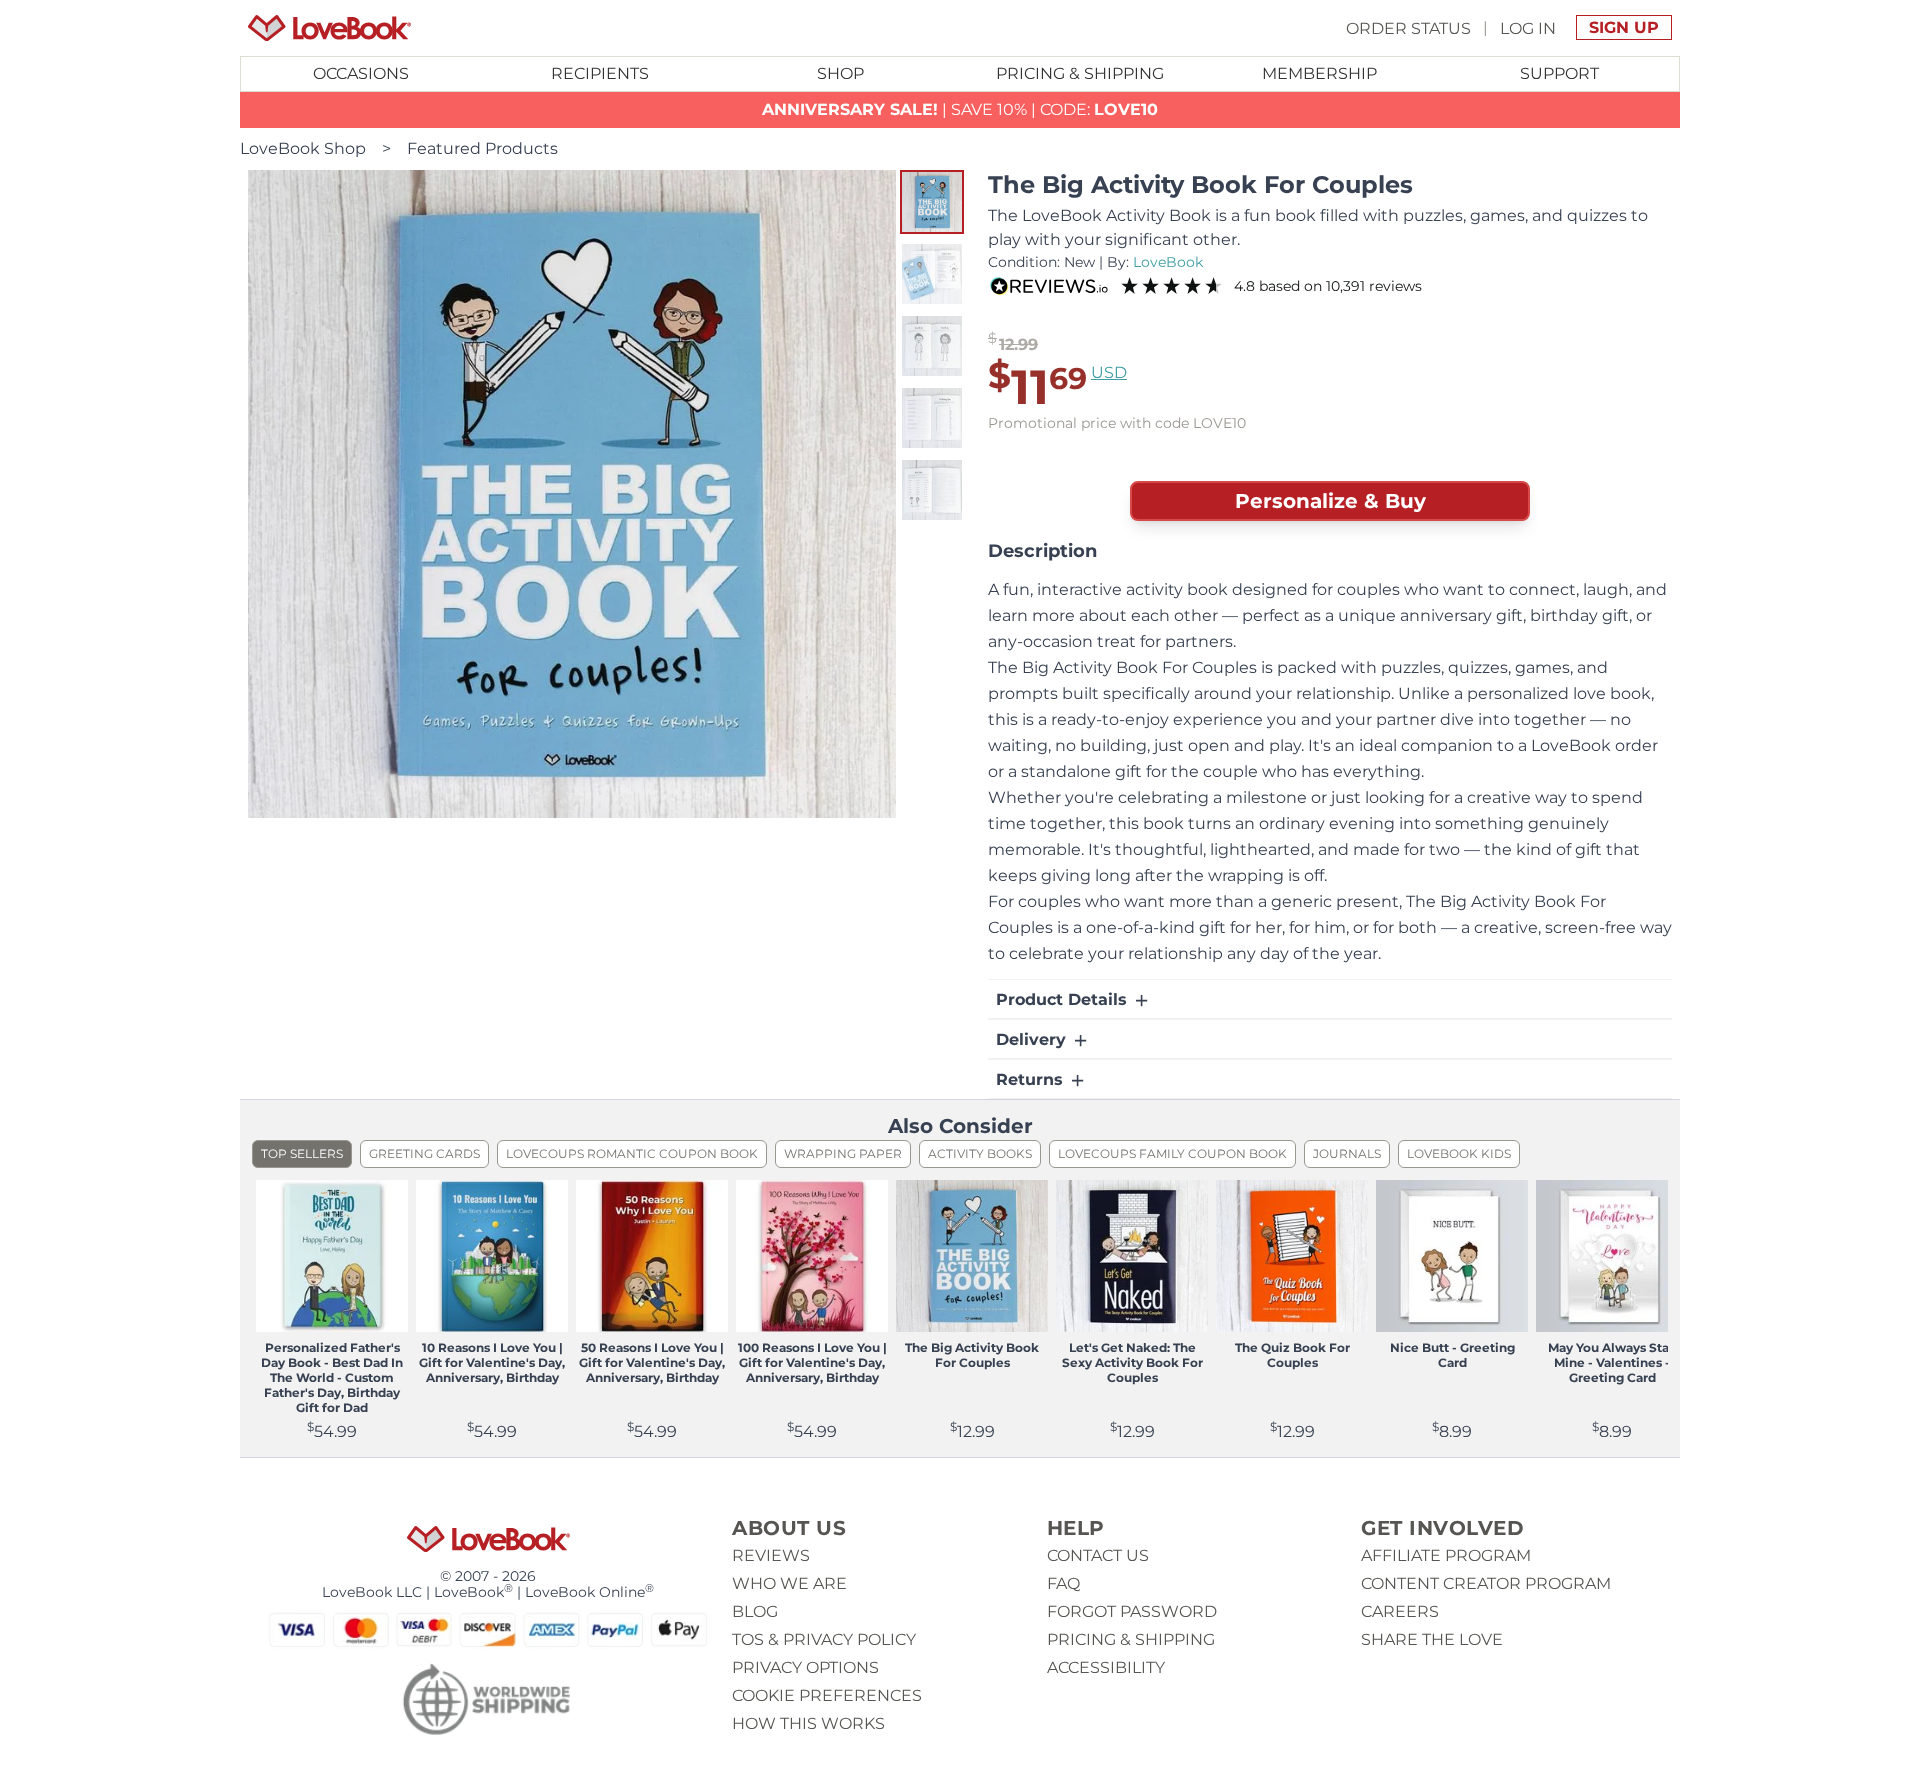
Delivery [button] (1033, 1039)
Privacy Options (805, 1667)
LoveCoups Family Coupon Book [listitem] (1172, 1153)
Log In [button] (1528, 27)
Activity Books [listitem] (980, 1153)
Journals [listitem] (1347, 1153)
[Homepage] (329, 28)
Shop (840, 73)
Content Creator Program (1486, 1583)
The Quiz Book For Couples (1292, 1355)
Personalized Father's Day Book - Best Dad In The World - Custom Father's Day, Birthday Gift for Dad (332, 1377)
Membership (1319, 73)
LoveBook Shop (303, 148)
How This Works (808, 1723)
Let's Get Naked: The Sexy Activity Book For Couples (1132, 1362)
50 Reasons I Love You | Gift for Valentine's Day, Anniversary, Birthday (652, 1362)
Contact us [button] (1098, 1555)
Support (1559, 73)
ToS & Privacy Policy (824, 1639)
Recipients (600, 73)
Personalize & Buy (1330, 501)
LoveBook (1168, 262)
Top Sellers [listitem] (302, 1153)
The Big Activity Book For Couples (972, 1355)
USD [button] (1109, 372)
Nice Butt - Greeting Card (1452, 1355)
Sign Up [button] (1624, 27)
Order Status (1408, 27)
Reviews (771, 1555)
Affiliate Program (1446, 1555)
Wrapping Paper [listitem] (843, 1153)
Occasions (361, 73)
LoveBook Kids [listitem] (1459, 1153)
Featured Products (482, 148)
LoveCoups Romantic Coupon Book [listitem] (632, 1153)
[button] (932, 202)
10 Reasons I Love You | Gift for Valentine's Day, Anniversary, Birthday (492, 1362)
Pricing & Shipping (1080, 73)
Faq (1063, 1583)
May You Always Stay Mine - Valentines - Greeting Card (1612, 1362)
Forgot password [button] (1132, 1611)
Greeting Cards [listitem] (424, 1153)
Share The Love (1432, 1639)
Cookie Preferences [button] (827, 1695)
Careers (1400, 1611)
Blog (755, 1611)
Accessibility (1106, 1667)
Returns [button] (1032, 1079)
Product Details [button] (1064, 999)
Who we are (789, 1583)
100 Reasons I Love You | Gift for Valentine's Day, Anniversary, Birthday (812, 1362)
